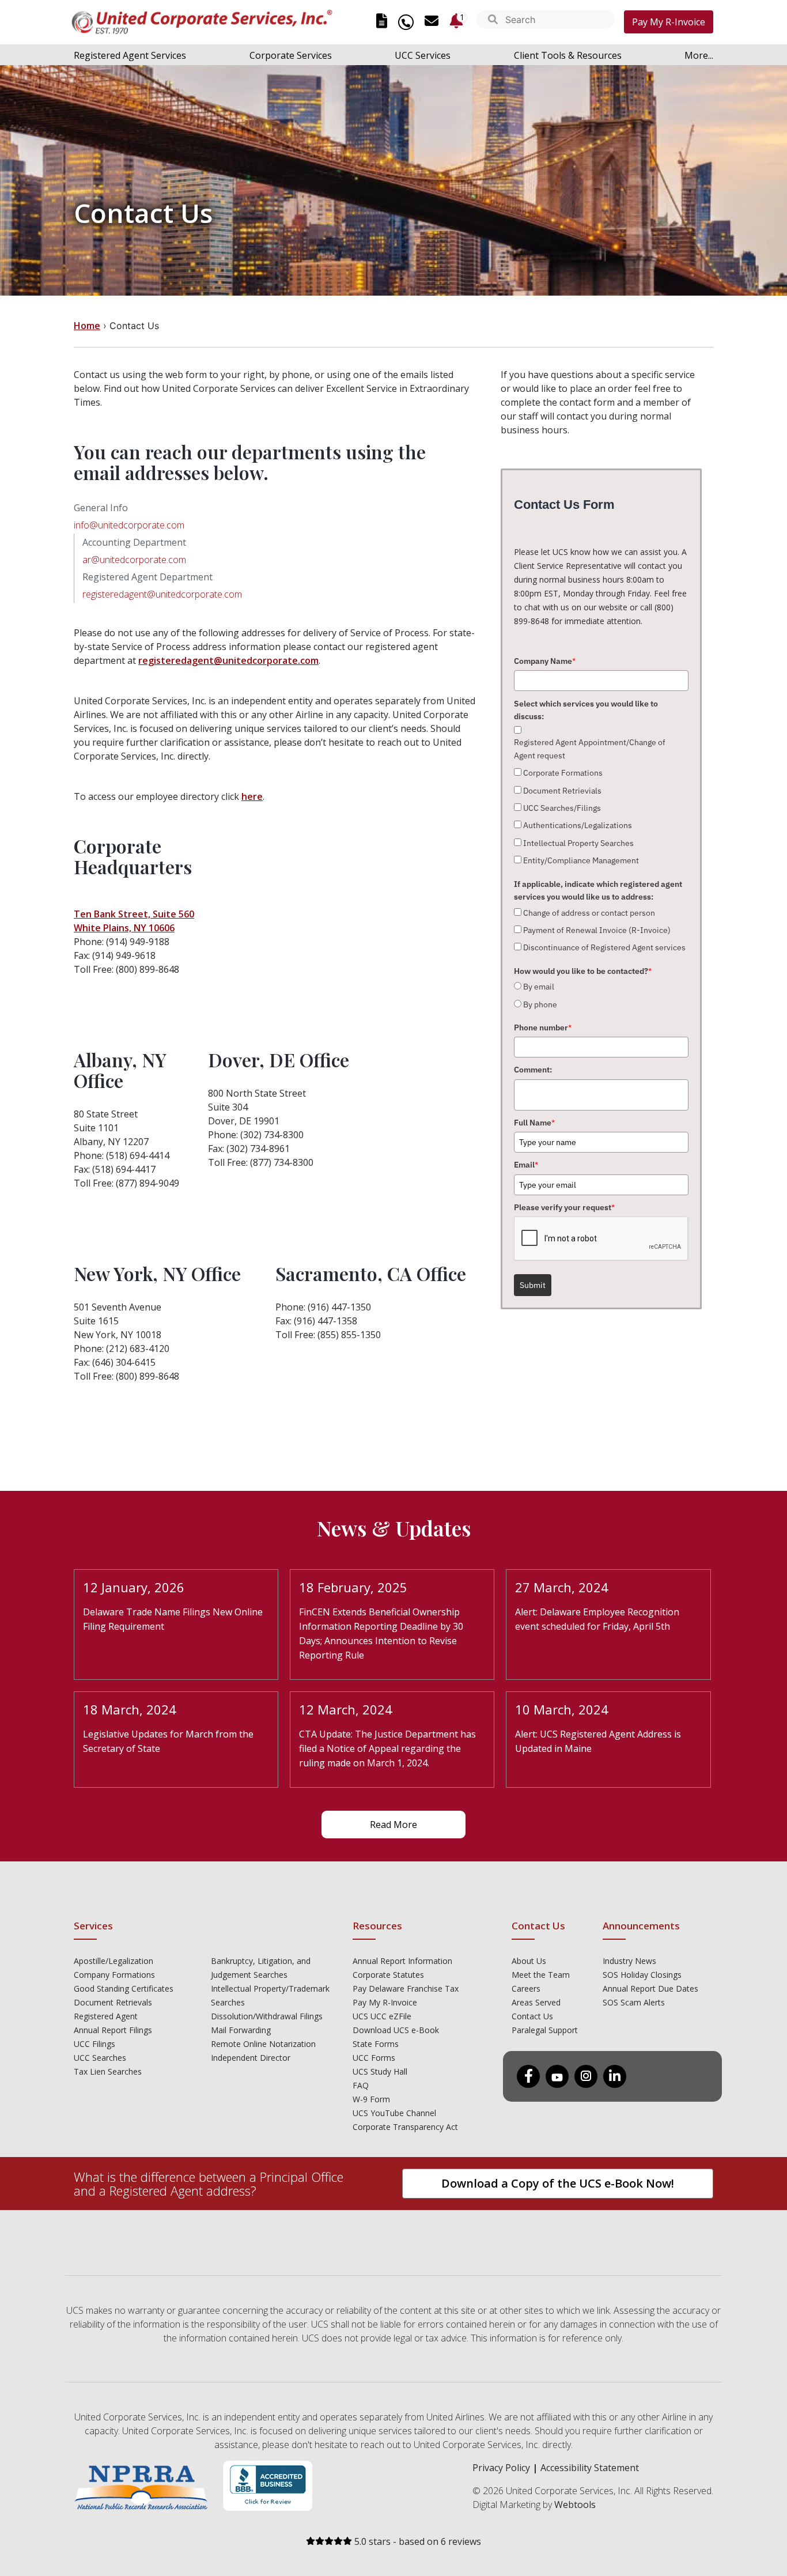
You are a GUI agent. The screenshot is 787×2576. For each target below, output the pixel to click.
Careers (526, 1988)
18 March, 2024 (130, 1709)
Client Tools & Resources (568, 55)
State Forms (376, 2044)
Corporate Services (291, 55)
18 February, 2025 (353, 1587)
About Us (529, 1961)
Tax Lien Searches (108, 2071)
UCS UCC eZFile (382, 2016)
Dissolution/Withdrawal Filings (267, 2016)
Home (87, 326)
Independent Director (251, 2058)
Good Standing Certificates (124, 1988)
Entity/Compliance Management (581, 860)
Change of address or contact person (589, 913)
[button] (493, 20)
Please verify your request (564, 1207)
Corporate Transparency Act (405, 2127)
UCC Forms (374, 2058)
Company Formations (114, 1975)
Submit (533, 1285)
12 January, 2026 (134, 1587)
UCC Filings (94, 2044)
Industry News (629, 1961)
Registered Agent (106, 2016)
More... (699, 55)
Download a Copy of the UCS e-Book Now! (558, 2183)
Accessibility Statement (590, 2468)
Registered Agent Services (130, 55)
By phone (540, 1004)
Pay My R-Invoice (669, 22)
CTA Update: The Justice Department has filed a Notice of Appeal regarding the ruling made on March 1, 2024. (387, 1748)
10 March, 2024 (562, 1709)
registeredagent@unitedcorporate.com (162, 594)
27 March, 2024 (562, 1587)
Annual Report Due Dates (650, 1988)
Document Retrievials (562, 791)
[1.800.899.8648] (406, 22)
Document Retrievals (113, 2002)
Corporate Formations (563, 773)
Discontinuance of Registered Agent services (604, 947)
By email (539, 987)
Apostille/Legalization (113, 1961)
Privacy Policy (501, 2468)
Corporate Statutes (388, 1975)
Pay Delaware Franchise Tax (406, 1988)
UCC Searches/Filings (562, 808)
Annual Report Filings (113, 2030)
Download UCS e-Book (396, 2030)
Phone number (543, 1028)
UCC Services (423, 55)
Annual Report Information (402, 1961)
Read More (393, 1825)
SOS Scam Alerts (634, 2002)
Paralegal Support (545, 2030)
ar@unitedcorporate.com (134, 560)
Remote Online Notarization (263, 2044)
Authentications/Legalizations (578, 825)
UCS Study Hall (380, 2071)
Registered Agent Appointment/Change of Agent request (590, 749)
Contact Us (532, 2016)
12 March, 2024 (346, 1709)
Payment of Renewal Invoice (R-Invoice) (597, 930)
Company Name (545, 661)
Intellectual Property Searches (578, 843)
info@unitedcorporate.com (129, 525)
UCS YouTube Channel (394, 2113)
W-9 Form (371, 2099)
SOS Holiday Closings (642, 1975)
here (252, 796)
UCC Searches (100, 2058)
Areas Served (536, 2002)
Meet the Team (541, 1975)
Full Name (534, 1123)
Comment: (533, 1070)
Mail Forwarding (241, 2030)
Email (526, 1165)
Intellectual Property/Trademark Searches (270, 1995)
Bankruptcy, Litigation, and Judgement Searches (261, 1968)
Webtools (575, 2505)
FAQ (361, 2085)
